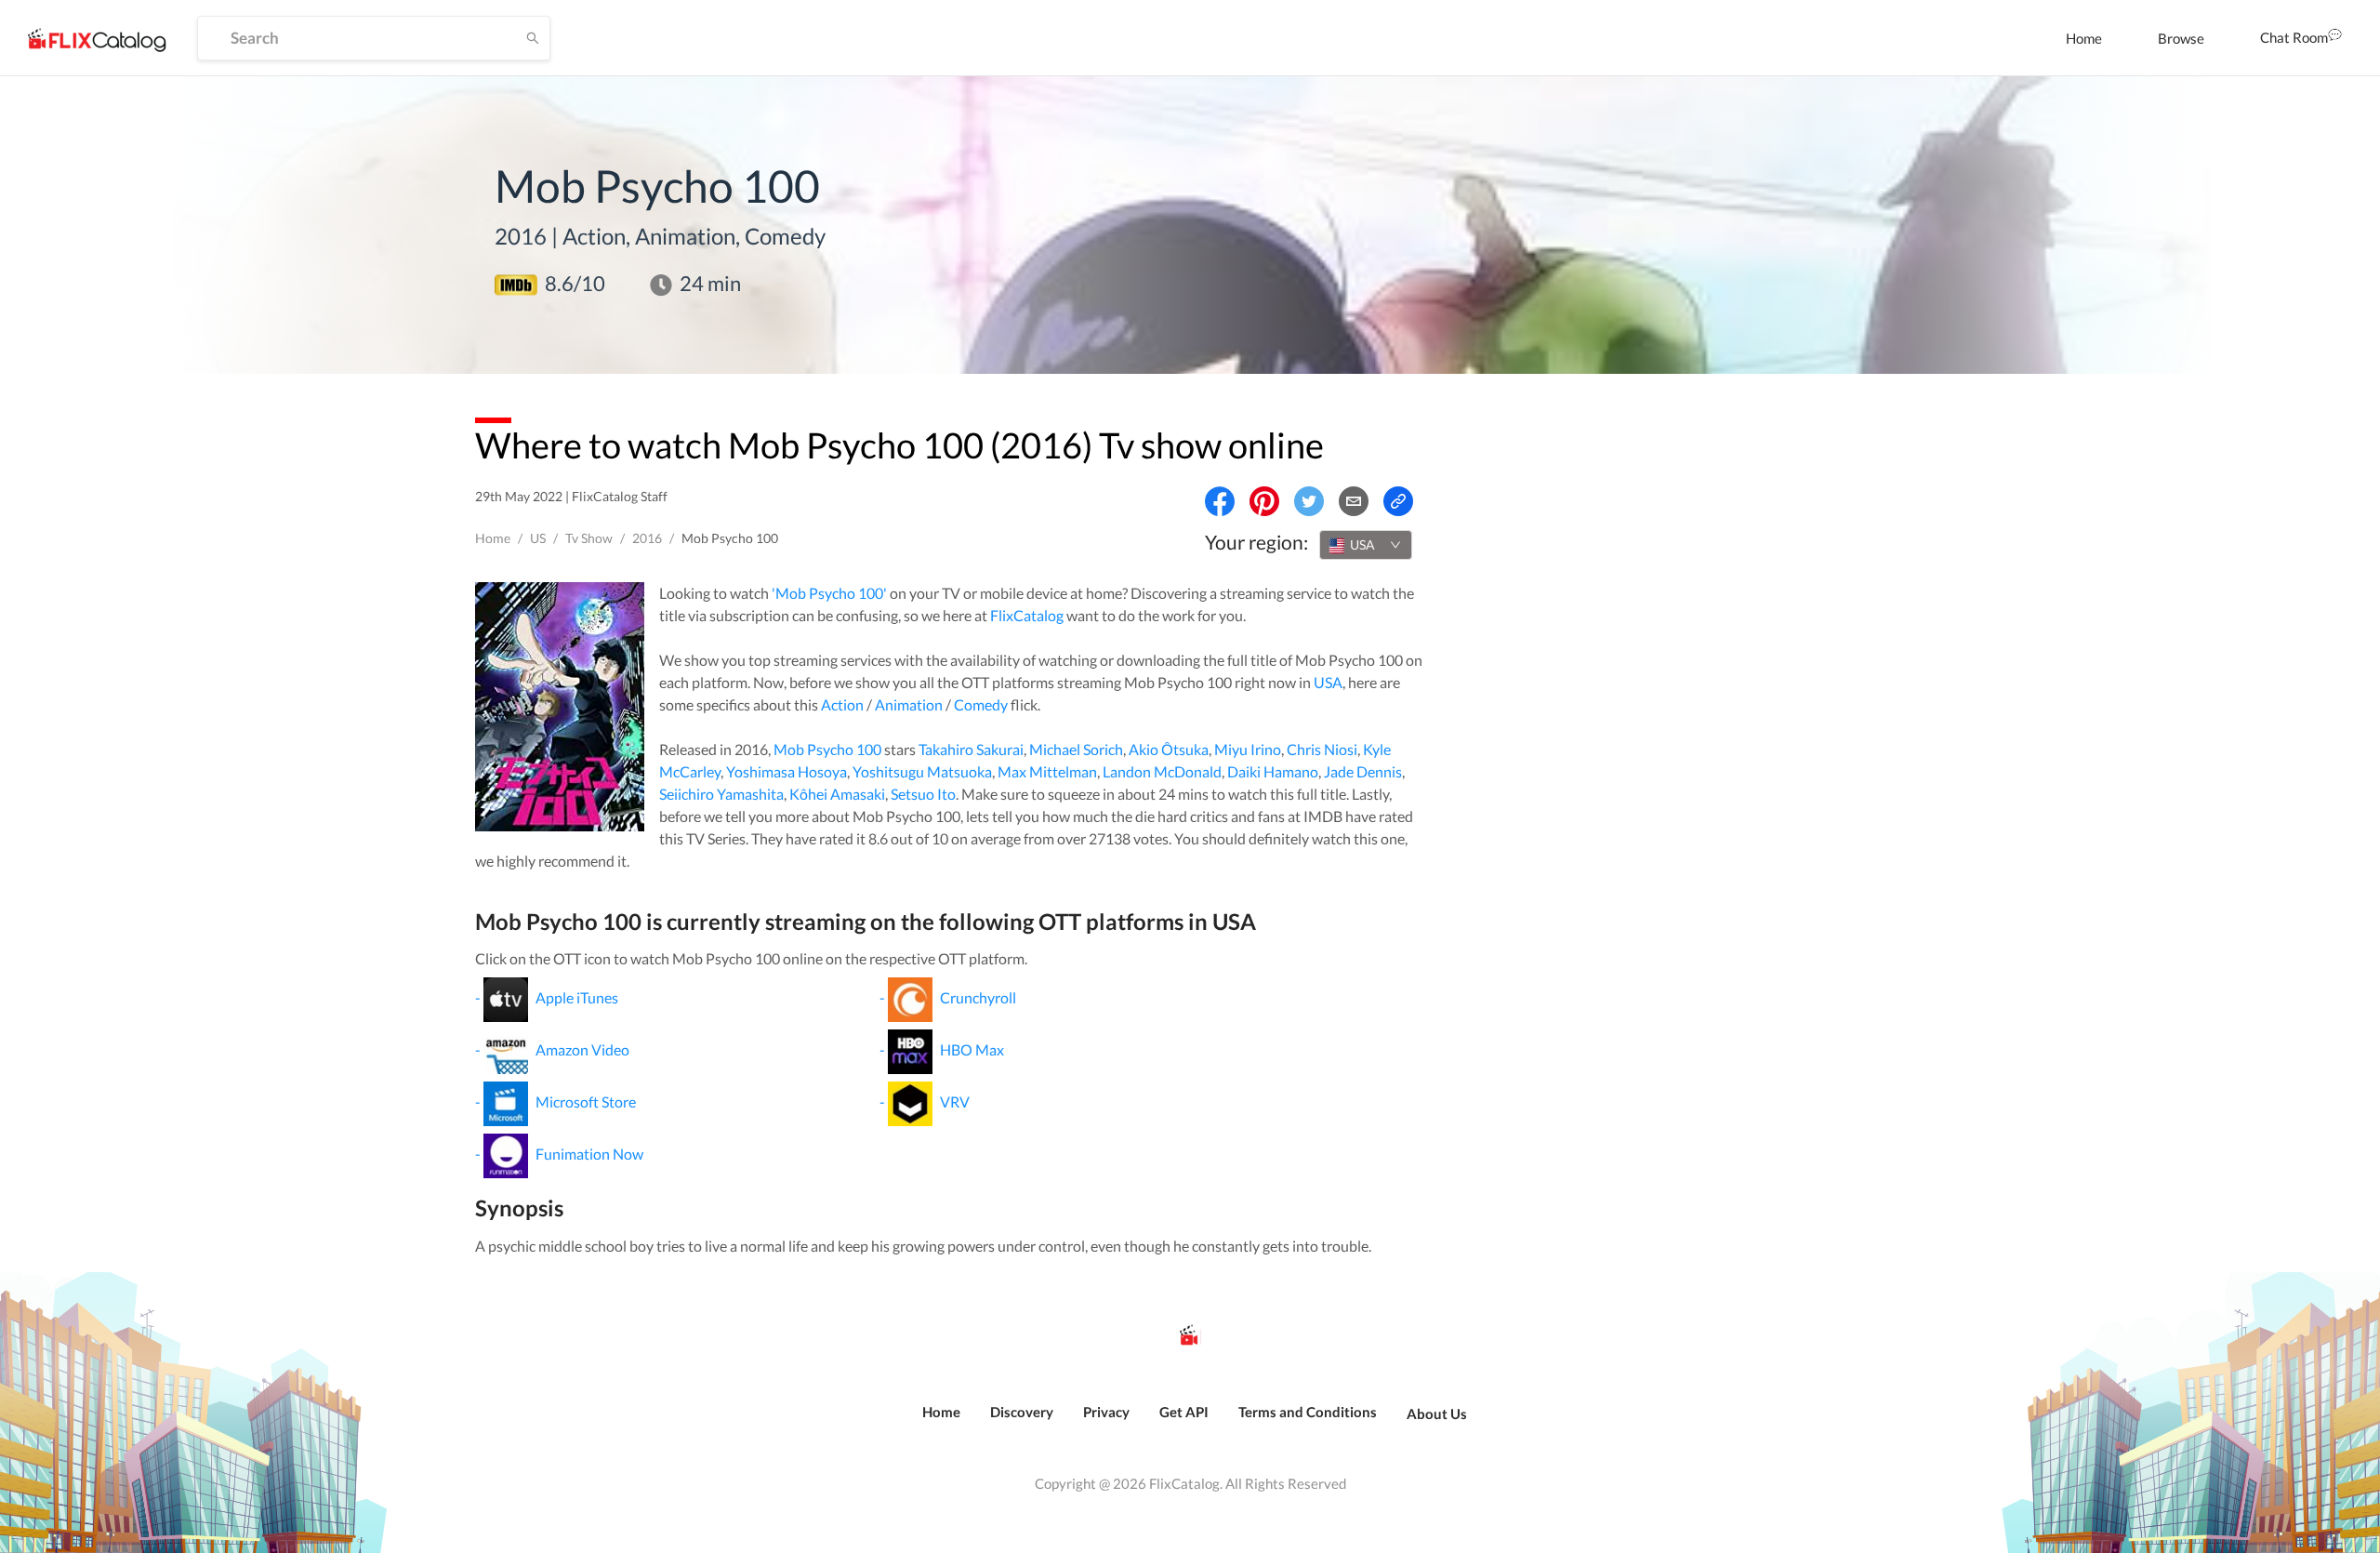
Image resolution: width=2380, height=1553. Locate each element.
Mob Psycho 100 (827, 749)
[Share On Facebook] (1220, 501)
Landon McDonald (1162, 771)
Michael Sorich (1076, 749)
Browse (2181, 38)
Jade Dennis (1363, 771)
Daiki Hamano (1273, 771)
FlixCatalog (1027, 615)
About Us (1437, 1414)
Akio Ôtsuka (1169, 749)
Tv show (589, 538)
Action (842, 704)
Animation (909, 704)
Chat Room (2294, 37)
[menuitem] (2084, 38)
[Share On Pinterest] (1264, 501)
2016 (647, 538)
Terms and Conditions (1308, 1412)
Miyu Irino (1248, 749)
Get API (1184, 1412)
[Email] (1354, 501)
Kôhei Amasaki (837, 794)
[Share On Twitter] (1309, 501)
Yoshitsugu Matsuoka (922, 771)
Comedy (981, 704)
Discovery (1022, 1412)
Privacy (1106, 1412)
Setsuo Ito (923, 794)
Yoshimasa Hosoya (787, 771)
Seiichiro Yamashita (721, 794)
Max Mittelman (1047, 771)
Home (2084, 38)
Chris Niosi (1322, 749)
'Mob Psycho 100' (829, 593)
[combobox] (1366, 545)
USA (1328, 682)
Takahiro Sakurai (971, 749)
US (538, 538)
